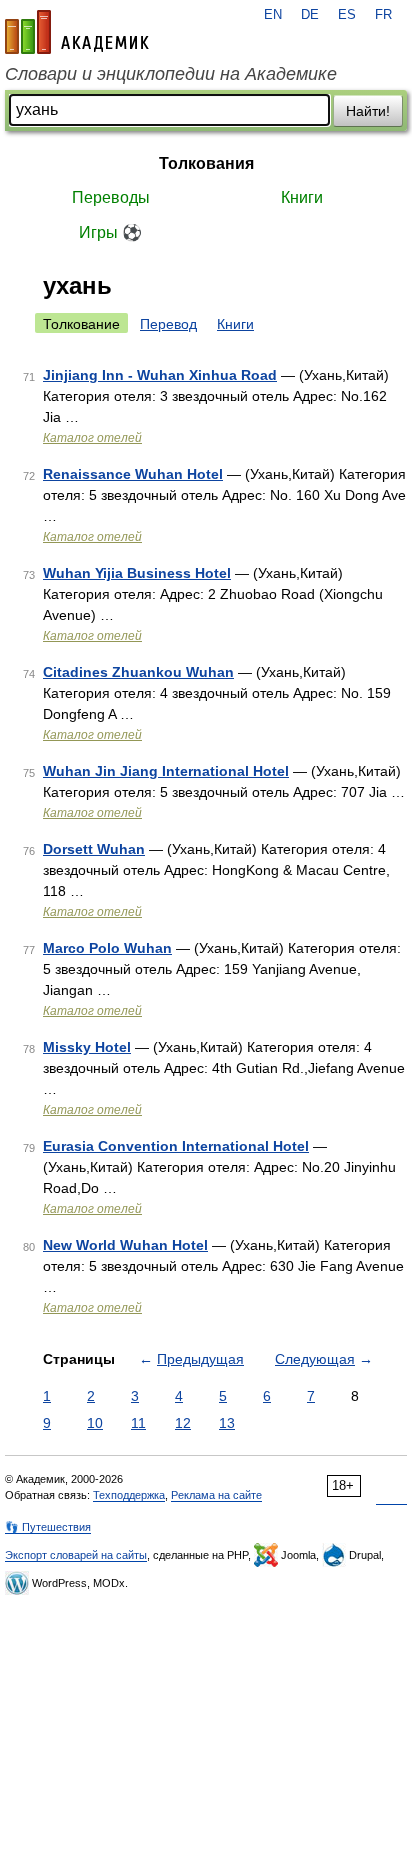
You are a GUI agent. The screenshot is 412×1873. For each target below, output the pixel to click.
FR (383, 15)
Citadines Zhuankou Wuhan (138, 672)
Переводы (111, 197)
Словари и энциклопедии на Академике (171, 74)
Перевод (168, 324)
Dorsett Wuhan (94, 849)
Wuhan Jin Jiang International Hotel (166, 771)
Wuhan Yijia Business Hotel (137, 573)
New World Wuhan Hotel (125, 1245)
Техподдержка (129, 1495)
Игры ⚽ (110, 232)
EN (273, 15)
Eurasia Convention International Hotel (176, 1146)
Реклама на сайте (216, 1495)
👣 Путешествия (48, 1527)
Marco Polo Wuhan (107, 948)
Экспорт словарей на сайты (76, 1555)
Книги (302, 197)
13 (227, 1423)
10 (95, 1423)
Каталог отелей (92, 438)
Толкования (206, 163)
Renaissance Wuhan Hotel (133, 474)
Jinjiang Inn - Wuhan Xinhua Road (160, 375)
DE (310, 15)
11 (138, 1423)
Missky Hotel (87, 1047)
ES (347, 15)
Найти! (368, 111)
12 (183, 1423)
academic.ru (77, 32)
